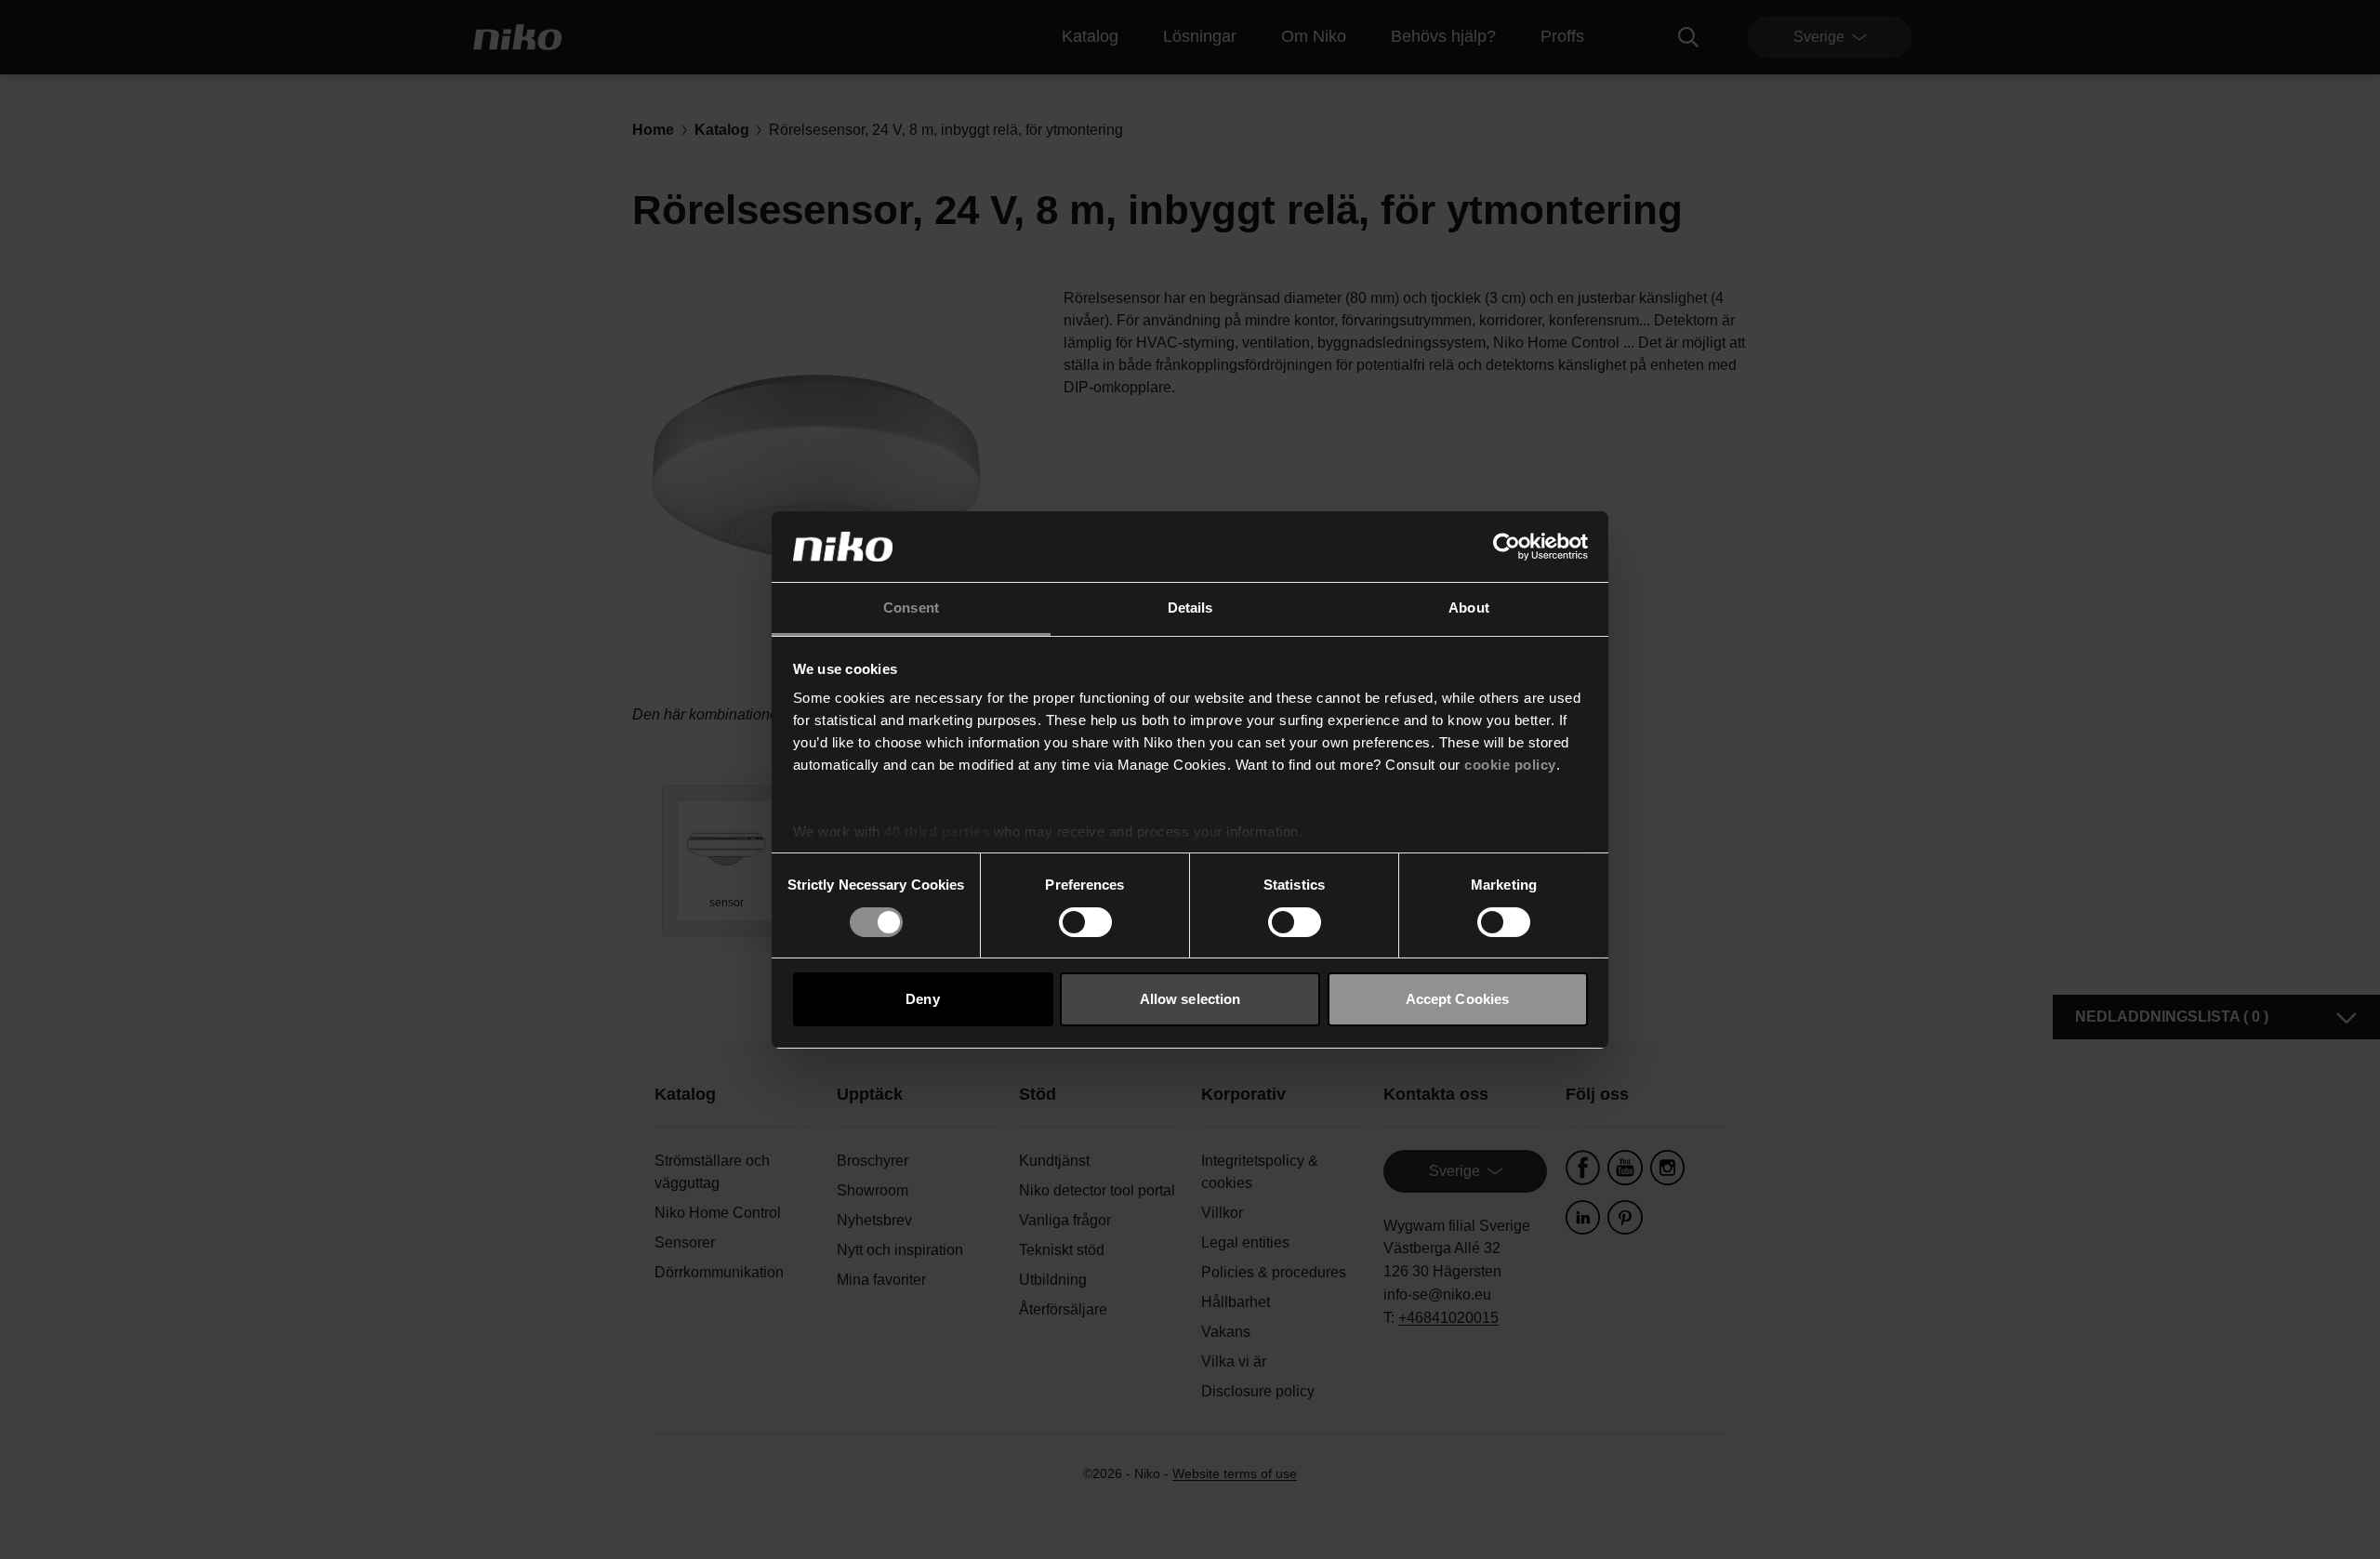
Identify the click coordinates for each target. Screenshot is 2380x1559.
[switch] (1085, 922)
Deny (922, 999)
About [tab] (1469, 608)
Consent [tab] (911, 608)
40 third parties (937, 832)
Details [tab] (1190, 608)
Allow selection (1190, 999)
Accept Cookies (1457, 999)
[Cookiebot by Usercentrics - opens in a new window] (1507, 547)
